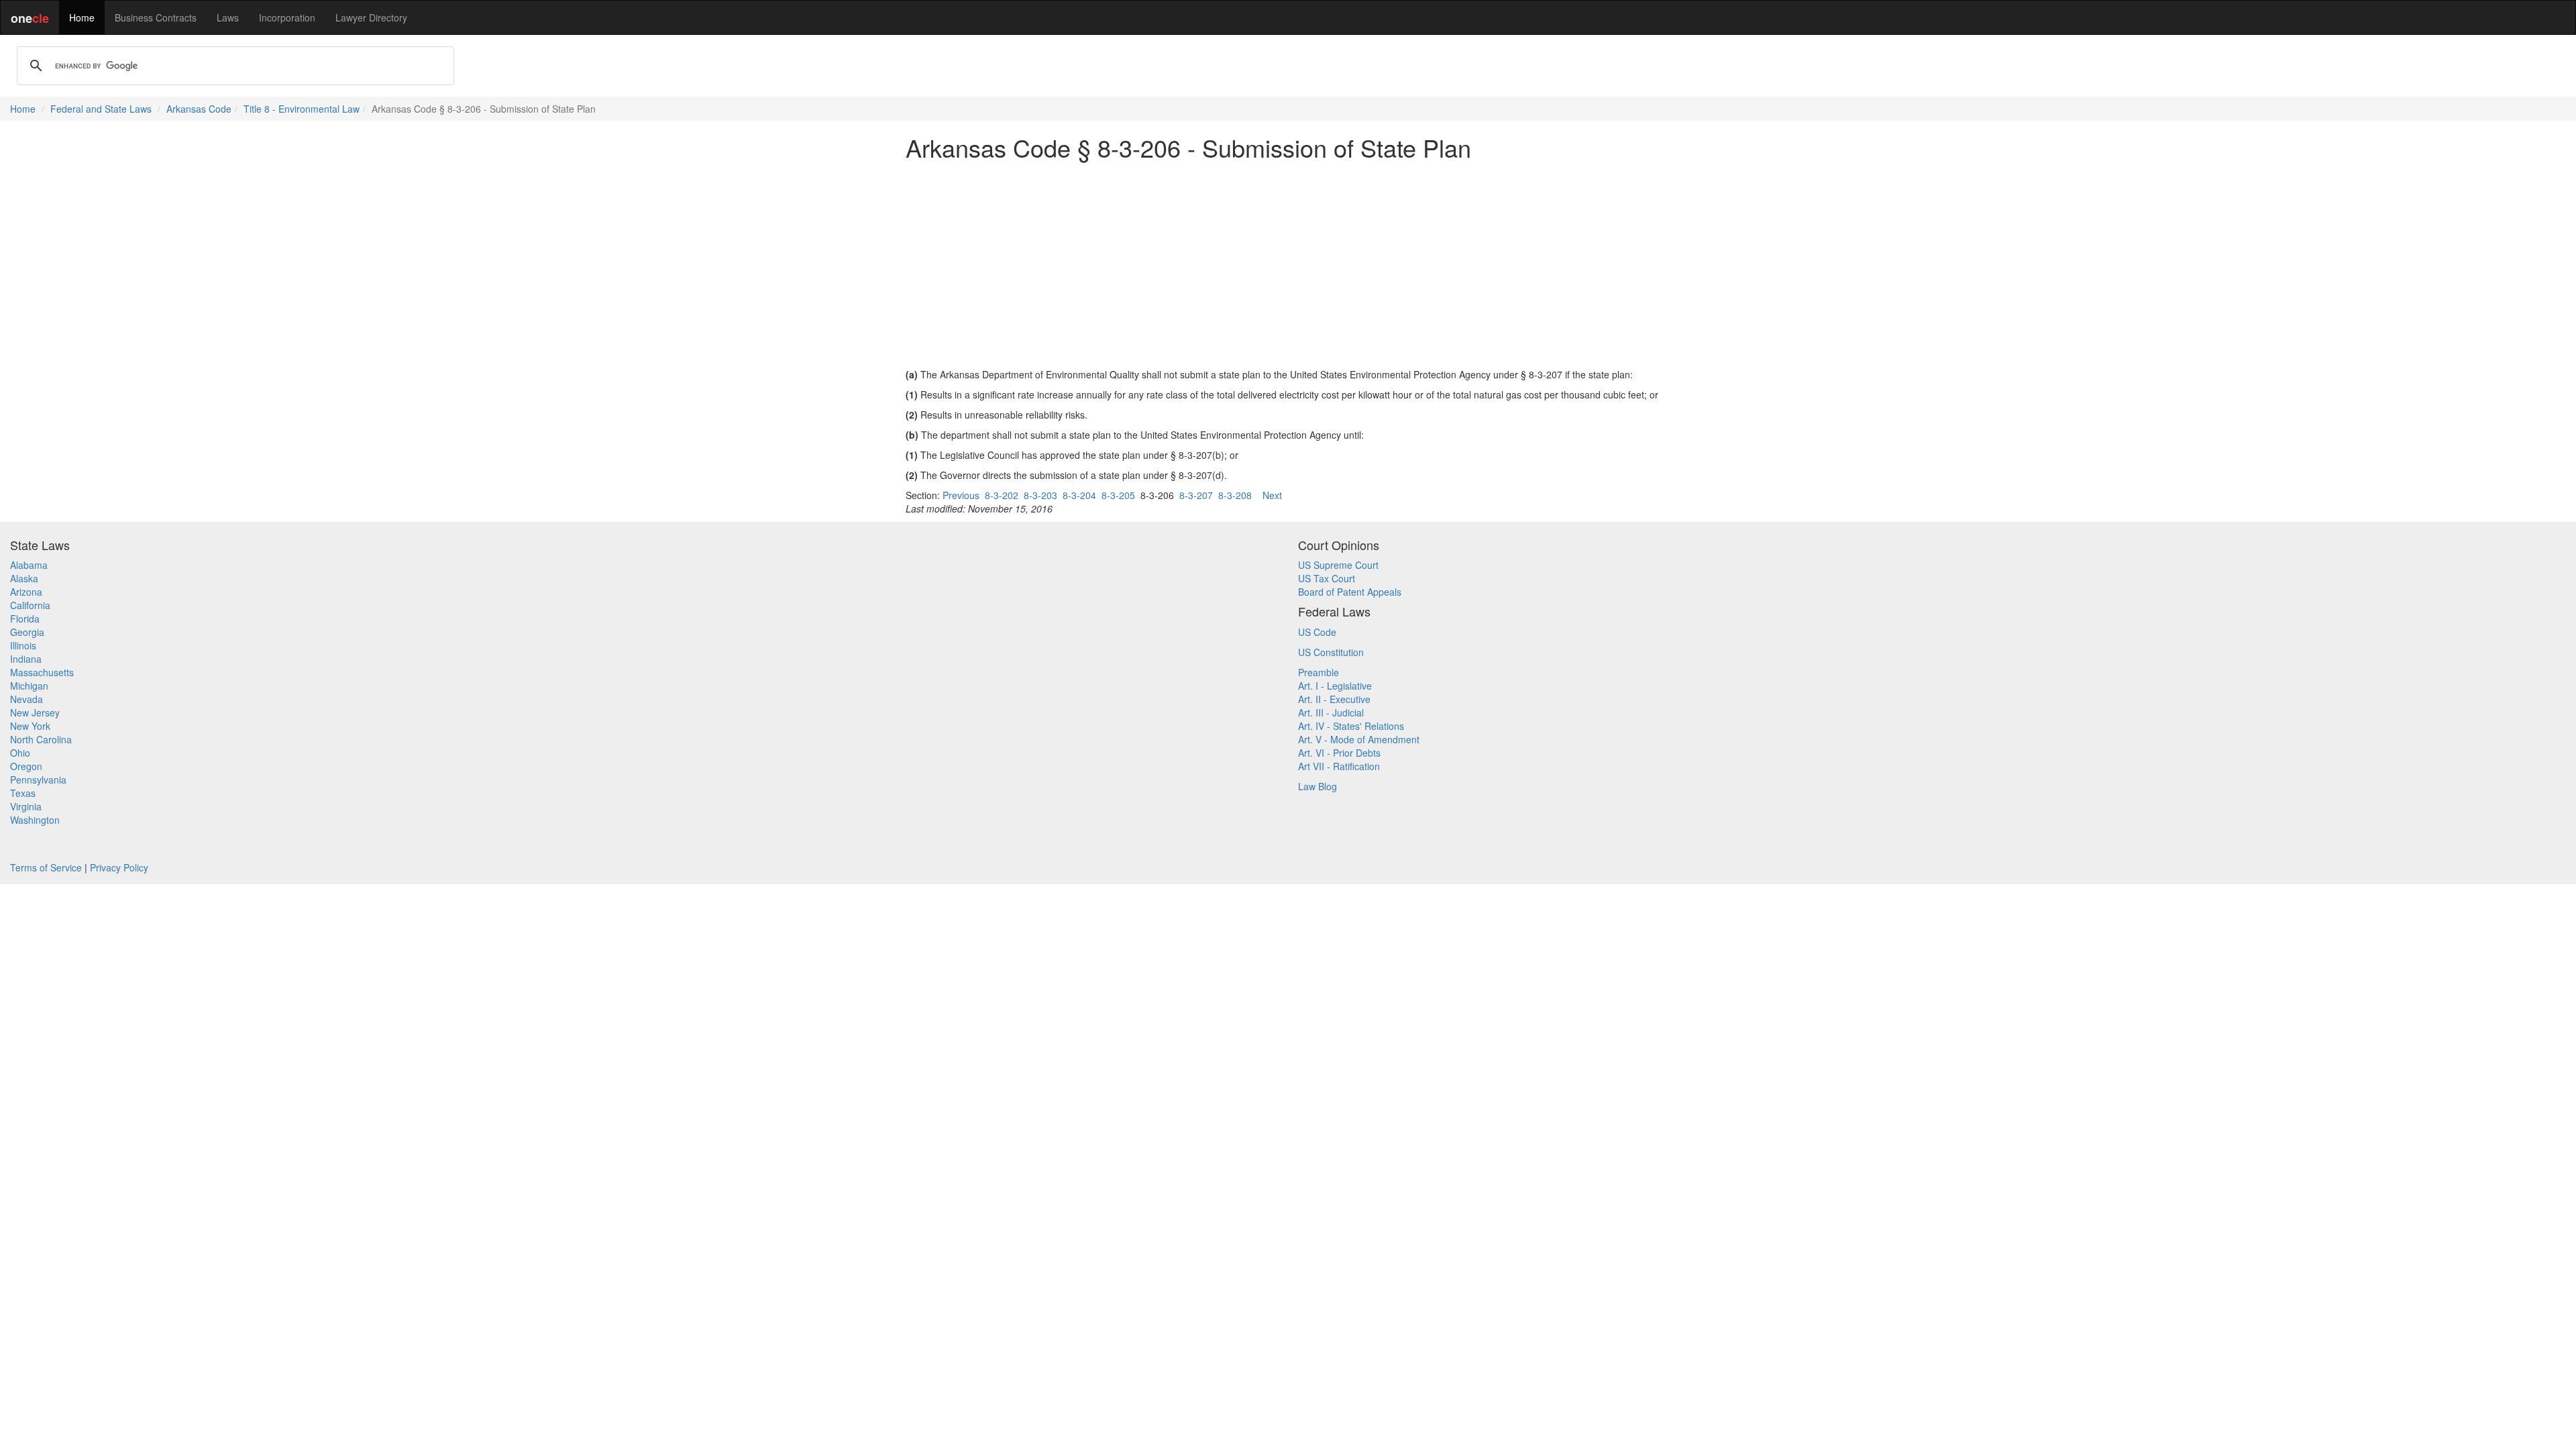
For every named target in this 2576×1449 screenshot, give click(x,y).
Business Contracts (156, 17)
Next (1272, 495)
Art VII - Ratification (1339, 766)
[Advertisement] (1288, 264)
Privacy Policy (119, 867)
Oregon (26, 766)
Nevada (26, 699)
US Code (1317, 632)
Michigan (29, 686)
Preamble (1319, 672)
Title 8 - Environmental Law (302, 109)
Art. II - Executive (1334, 699)
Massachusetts (42, 672)
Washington (35, 820)
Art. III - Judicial (1331, 712)
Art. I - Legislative (1335, 686)
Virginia (26, 806)
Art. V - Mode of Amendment (1359, 739)
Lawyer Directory (371, 17)
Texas (23, 793)
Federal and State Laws (101, 109)
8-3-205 (1118, 495)
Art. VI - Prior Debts (1339, 753)
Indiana (26, 659)
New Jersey (35, 712)
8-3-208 (1235, 495)
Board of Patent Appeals (1350, 592)
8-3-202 (1002, 495)
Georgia (27, 632)
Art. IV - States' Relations (1351, 726)
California (30, 605)
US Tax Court (1327, 578)
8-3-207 (1196, 495)
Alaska (24, 578)
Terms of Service (46, 867)
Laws (228, 17)
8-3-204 (1079, 495)
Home (82, 17)
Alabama (29, 565)
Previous (961, 495)
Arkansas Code (199, 109)
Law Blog (1318, 786)
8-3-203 (1040, 495)
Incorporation (287, 17)
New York (30, 726)
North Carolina (41, 739)
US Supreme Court (1338, 565)
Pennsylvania (38, 780)
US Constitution (1331, 652)
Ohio (20, 753)
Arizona (26, 592)
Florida (25, 619)
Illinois (23, 645)
